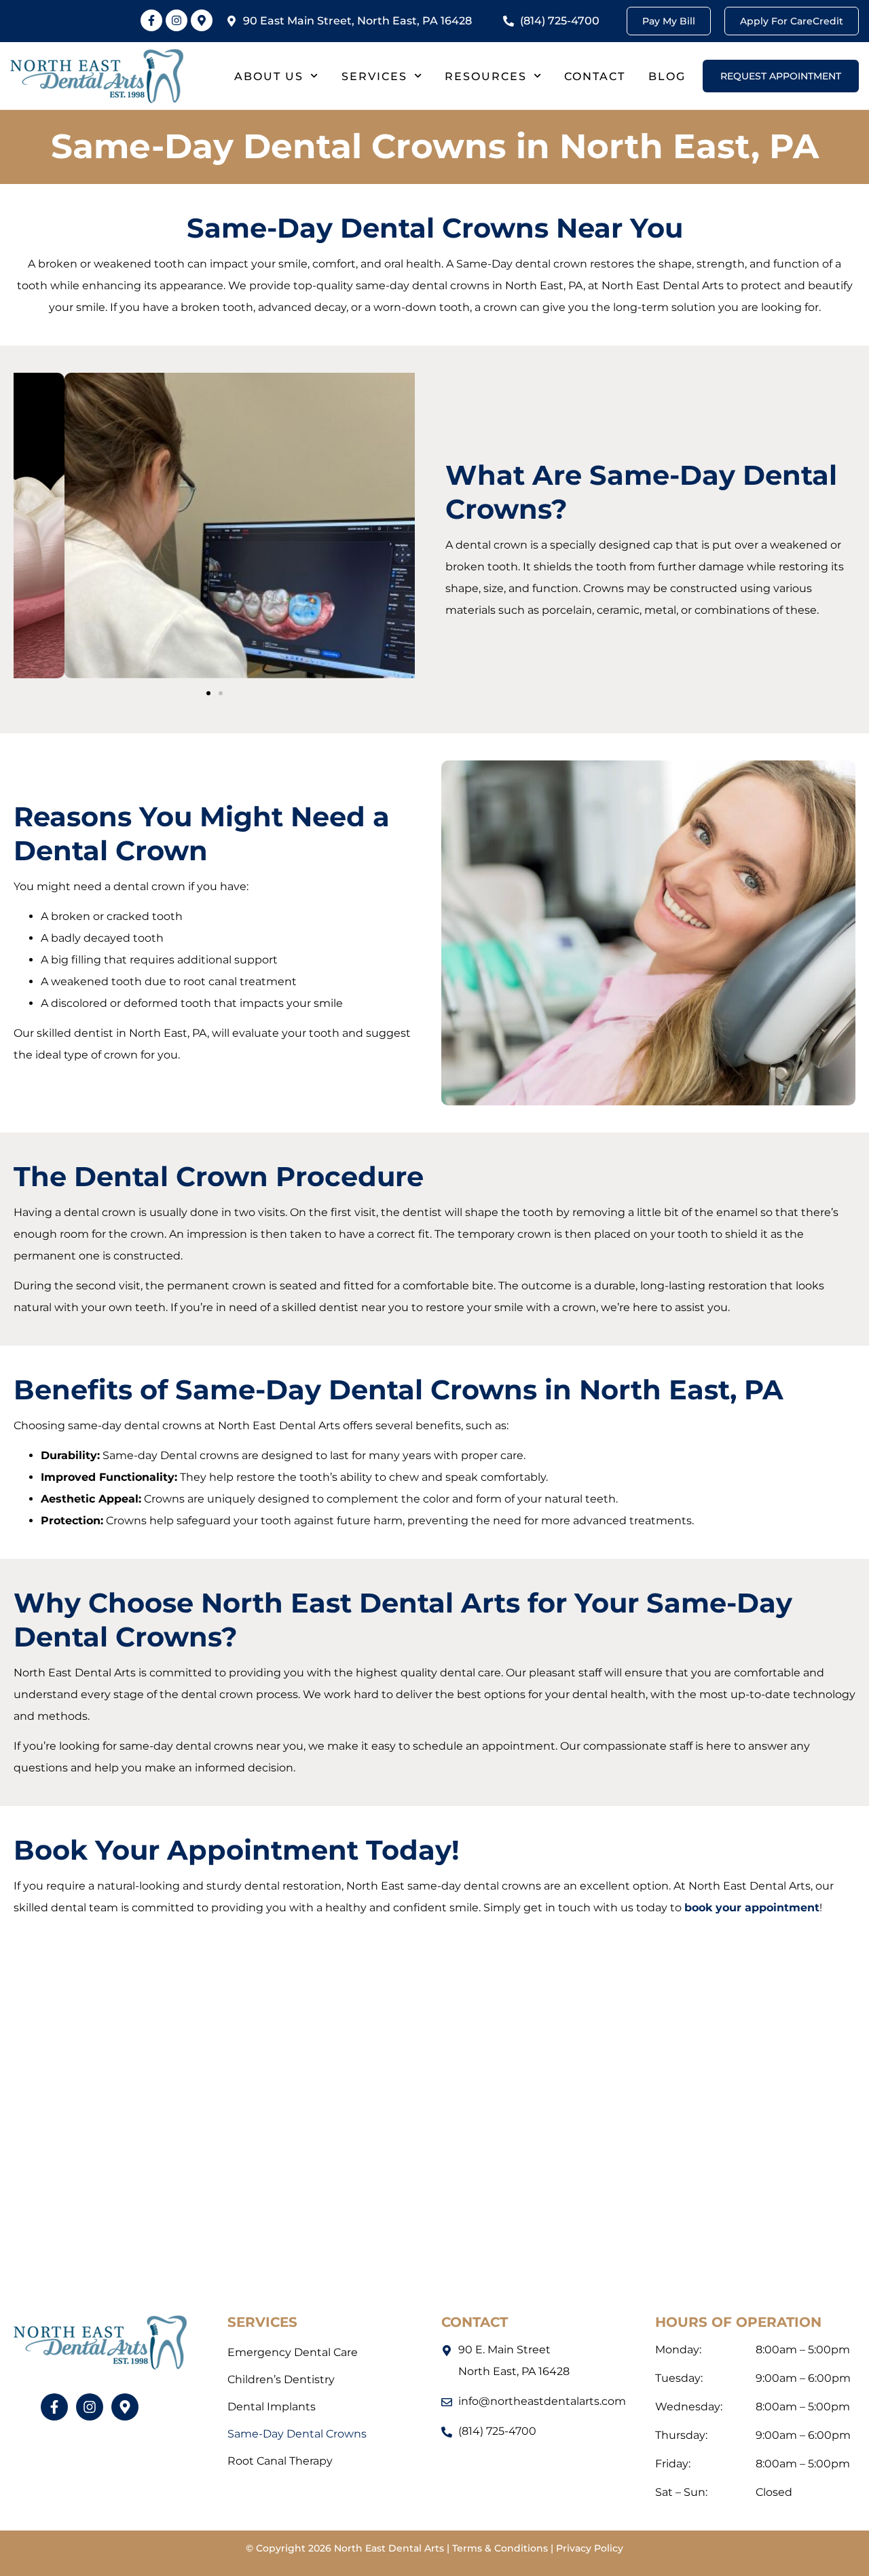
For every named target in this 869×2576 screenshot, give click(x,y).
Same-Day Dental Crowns (297, 2434)
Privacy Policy (590, 2548)
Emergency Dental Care (293, 2352)
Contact (595, 76)
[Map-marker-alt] (202, 20)
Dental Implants (272, 2407)
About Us (269, 76)
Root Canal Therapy (280, 2461)
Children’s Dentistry (281, 2379)
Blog (667, 76)
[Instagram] (177, 20)
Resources (486, 76)
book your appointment (752, 1908)
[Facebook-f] (151, 20)
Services (374, 76)
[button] (208, 693)
